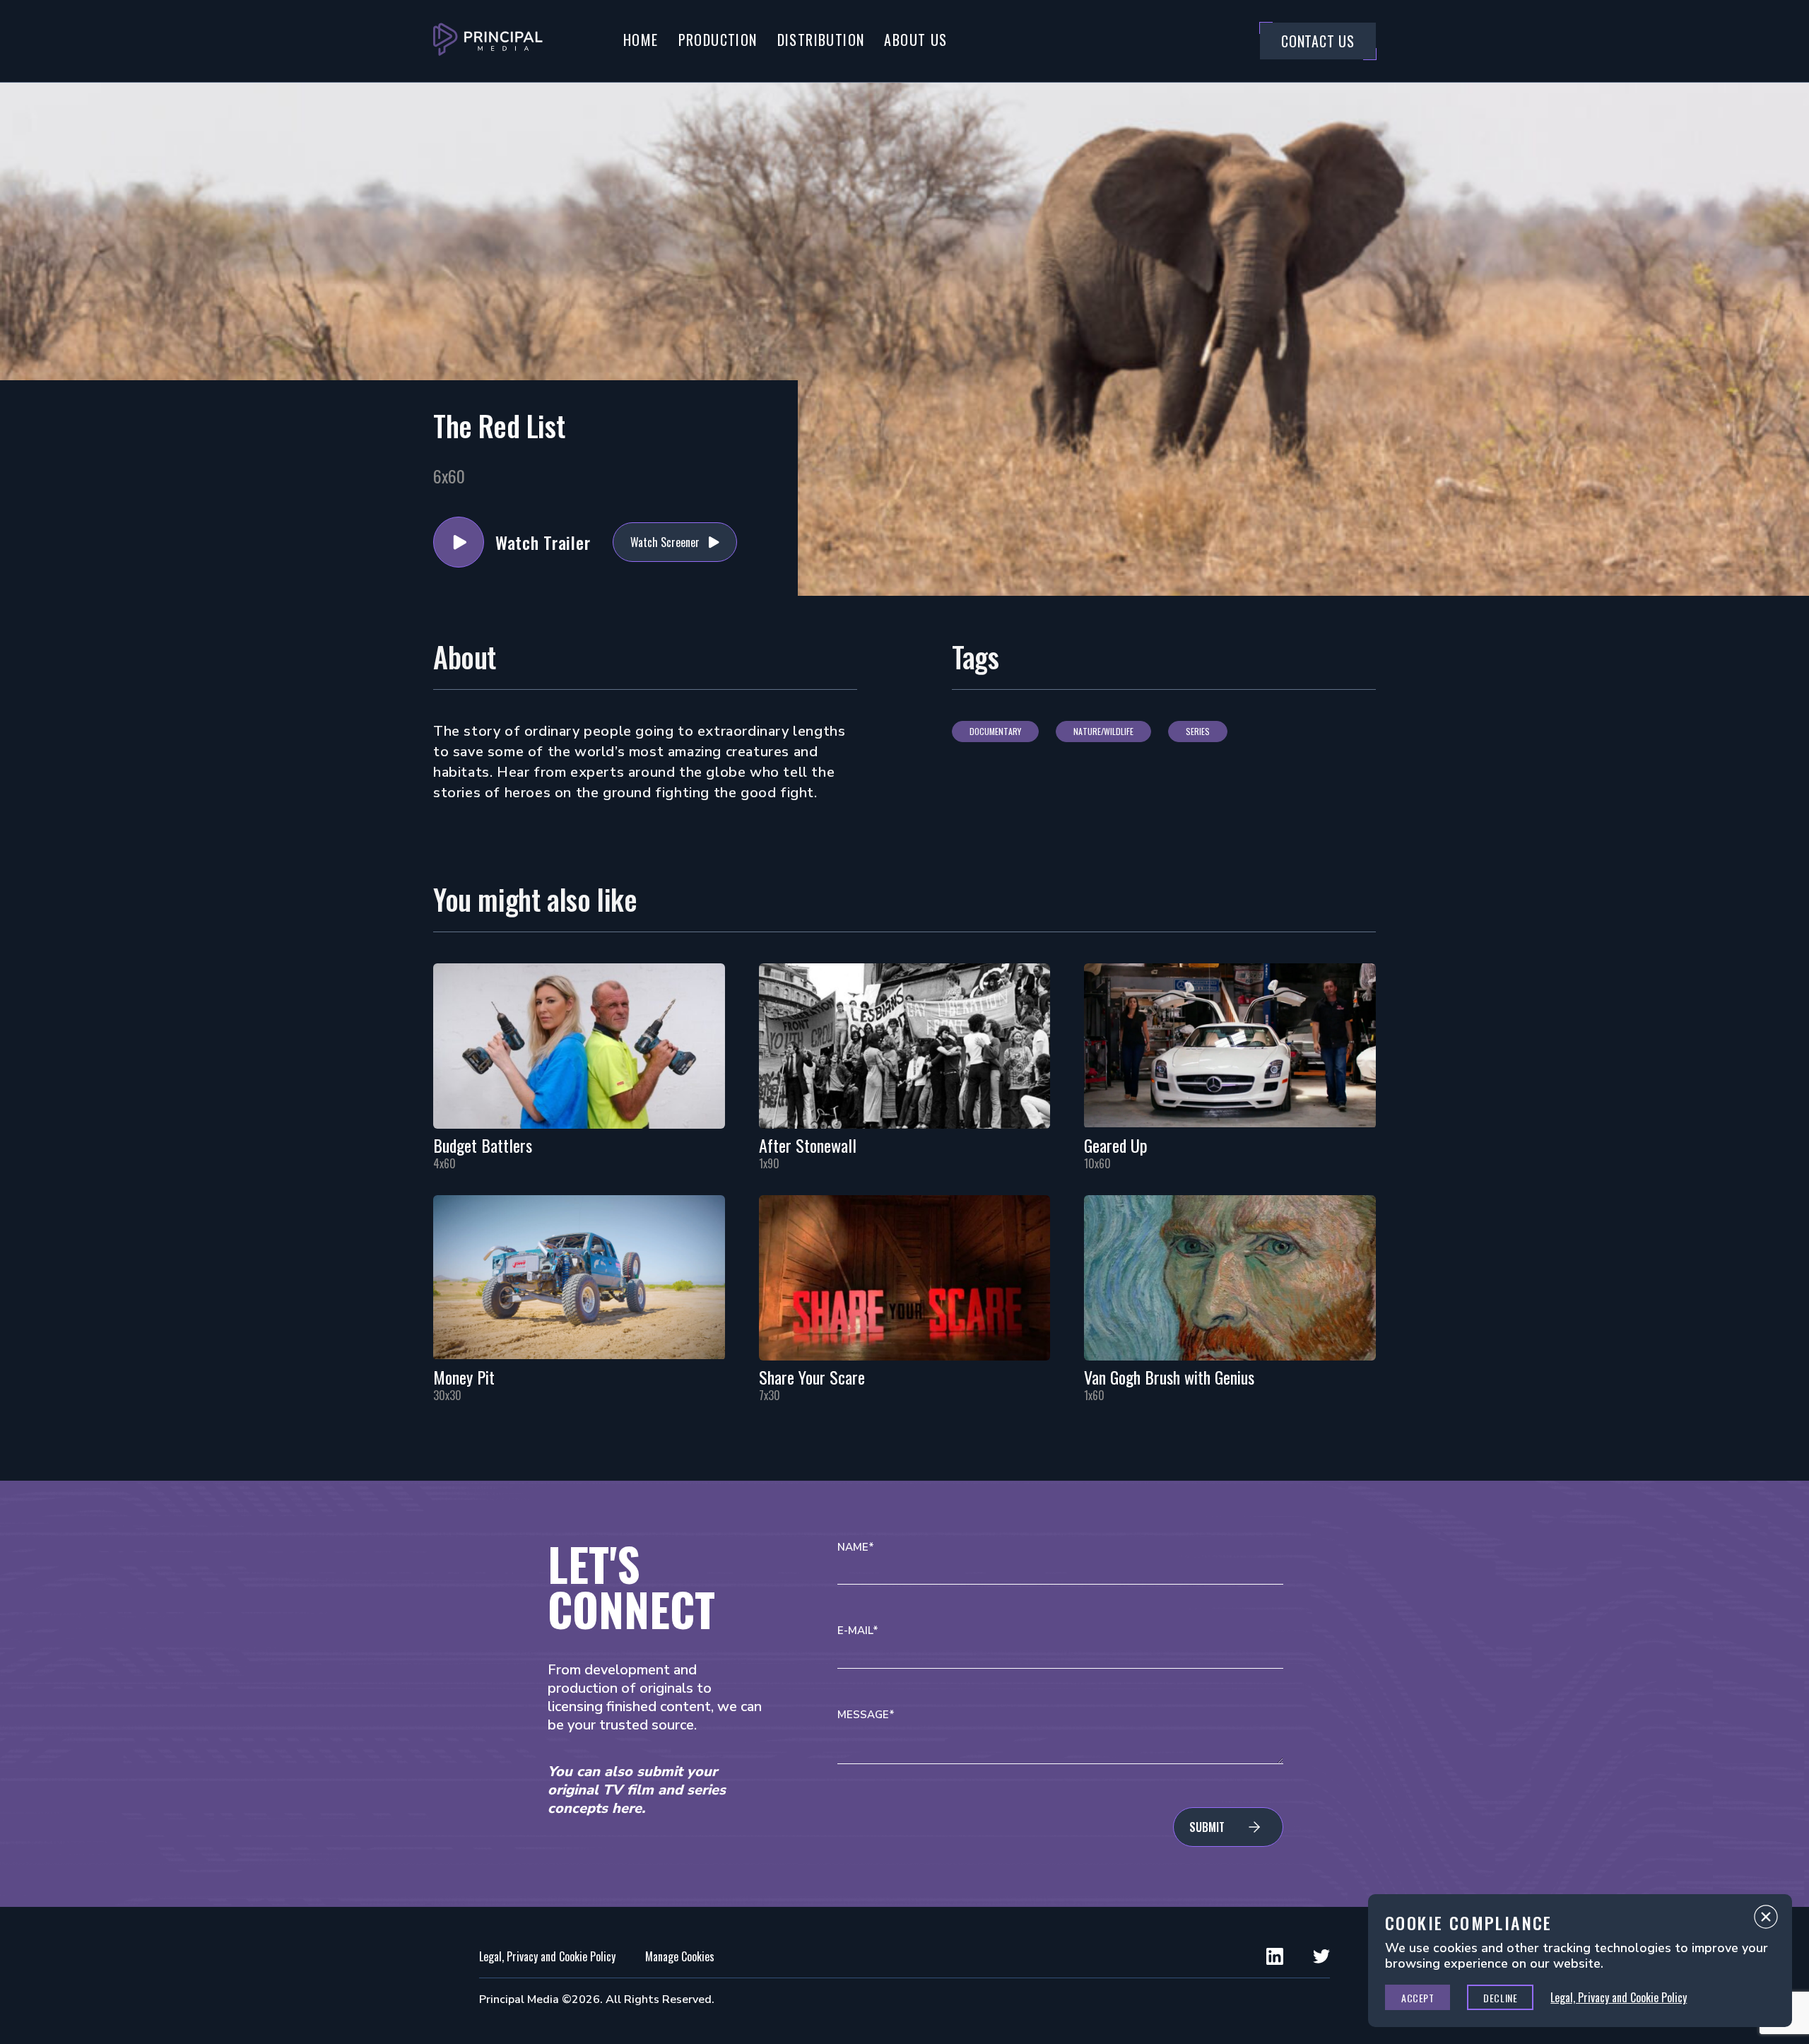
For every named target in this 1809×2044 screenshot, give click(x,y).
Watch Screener (665, 542)
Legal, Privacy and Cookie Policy (547, 1956)
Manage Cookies (680, 1956)
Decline (1500, 1998)
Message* (866, 1715)
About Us (915, 40)
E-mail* (858, 1631)
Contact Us (1318, 41)
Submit (1207, 1827)
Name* (856, 1547)
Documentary (995, 731)
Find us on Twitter (1321, 1956)
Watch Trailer (459, 542)
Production (718, 40)
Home (641, 40)
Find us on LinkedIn (1275, 1956)
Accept (1418, 1998)
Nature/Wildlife (1103, 731)
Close (1766, 1920)
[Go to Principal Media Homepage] (488, 41)
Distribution (821, 40)
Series (1198, 731)
